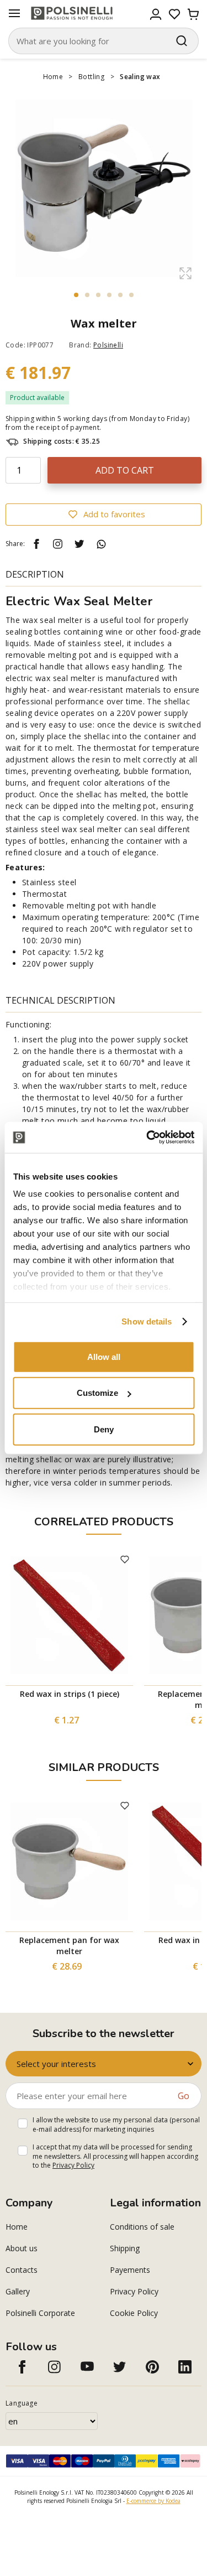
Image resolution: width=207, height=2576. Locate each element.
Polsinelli (108, 345)
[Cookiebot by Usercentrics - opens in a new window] (147, 1138)
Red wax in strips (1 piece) (70, 1694)
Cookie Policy (134, 2313)
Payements (130, 2270)
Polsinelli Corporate (40, 2313)
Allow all (104, 1356)
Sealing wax (140, 77)
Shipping (125, 2248)
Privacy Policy (73, 2165)
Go (184, 2096)
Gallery (18, 2291)
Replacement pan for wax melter (69, 1946)
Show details (147, 1321)
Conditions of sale (142, 2227)
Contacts (22, 2270)
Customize (97, 1393)
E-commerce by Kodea (153, 2501)
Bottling (91, 77)
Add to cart (125, 470)
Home (53, 77)
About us (22, 2248)
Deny (104, 1429)
